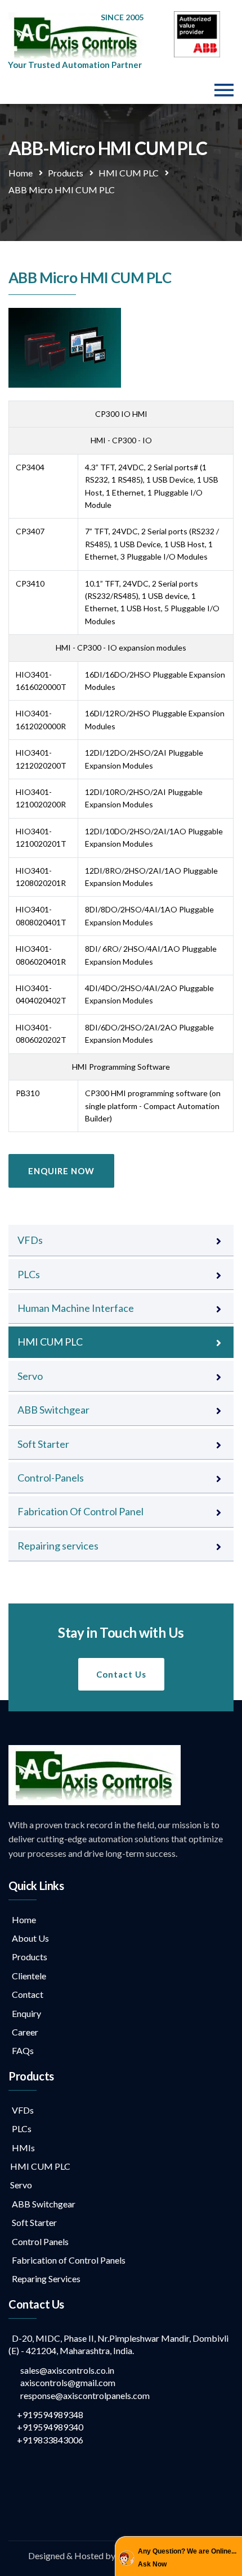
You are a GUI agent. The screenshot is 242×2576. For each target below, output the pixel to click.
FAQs (21, 2050)
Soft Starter (43, 1444)
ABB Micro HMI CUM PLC (62, 190)
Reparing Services (44, 2279)
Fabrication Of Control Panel (80, 1511)
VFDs (30, 1240)
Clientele (27, 1976)
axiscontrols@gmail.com (65, 2382)
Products (66, 173)
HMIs (22, 2148)
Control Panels (39, 2241)
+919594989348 (49, 2414)
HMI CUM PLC (129, 173)
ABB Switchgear (53, 1410)
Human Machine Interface (76, 1308)
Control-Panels (51, 1478)
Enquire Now (61, 1171)
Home (21, 173)
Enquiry (25, 2013)
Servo (30, 1376)
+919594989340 (49, 2427)
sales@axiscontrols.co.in (65, 2370)
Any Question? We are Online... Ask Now (187, 2557)
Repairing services (58, 1546)
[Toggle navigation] (224, 90)
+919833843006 (49, 2440)
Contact (26, 1994)
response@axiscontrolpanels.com (82, 2395)
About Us (29, 1938)
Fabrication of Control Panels (67, 2260)
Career (23, 2032)
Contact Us (121, 1674)
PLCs (29, 1274)
